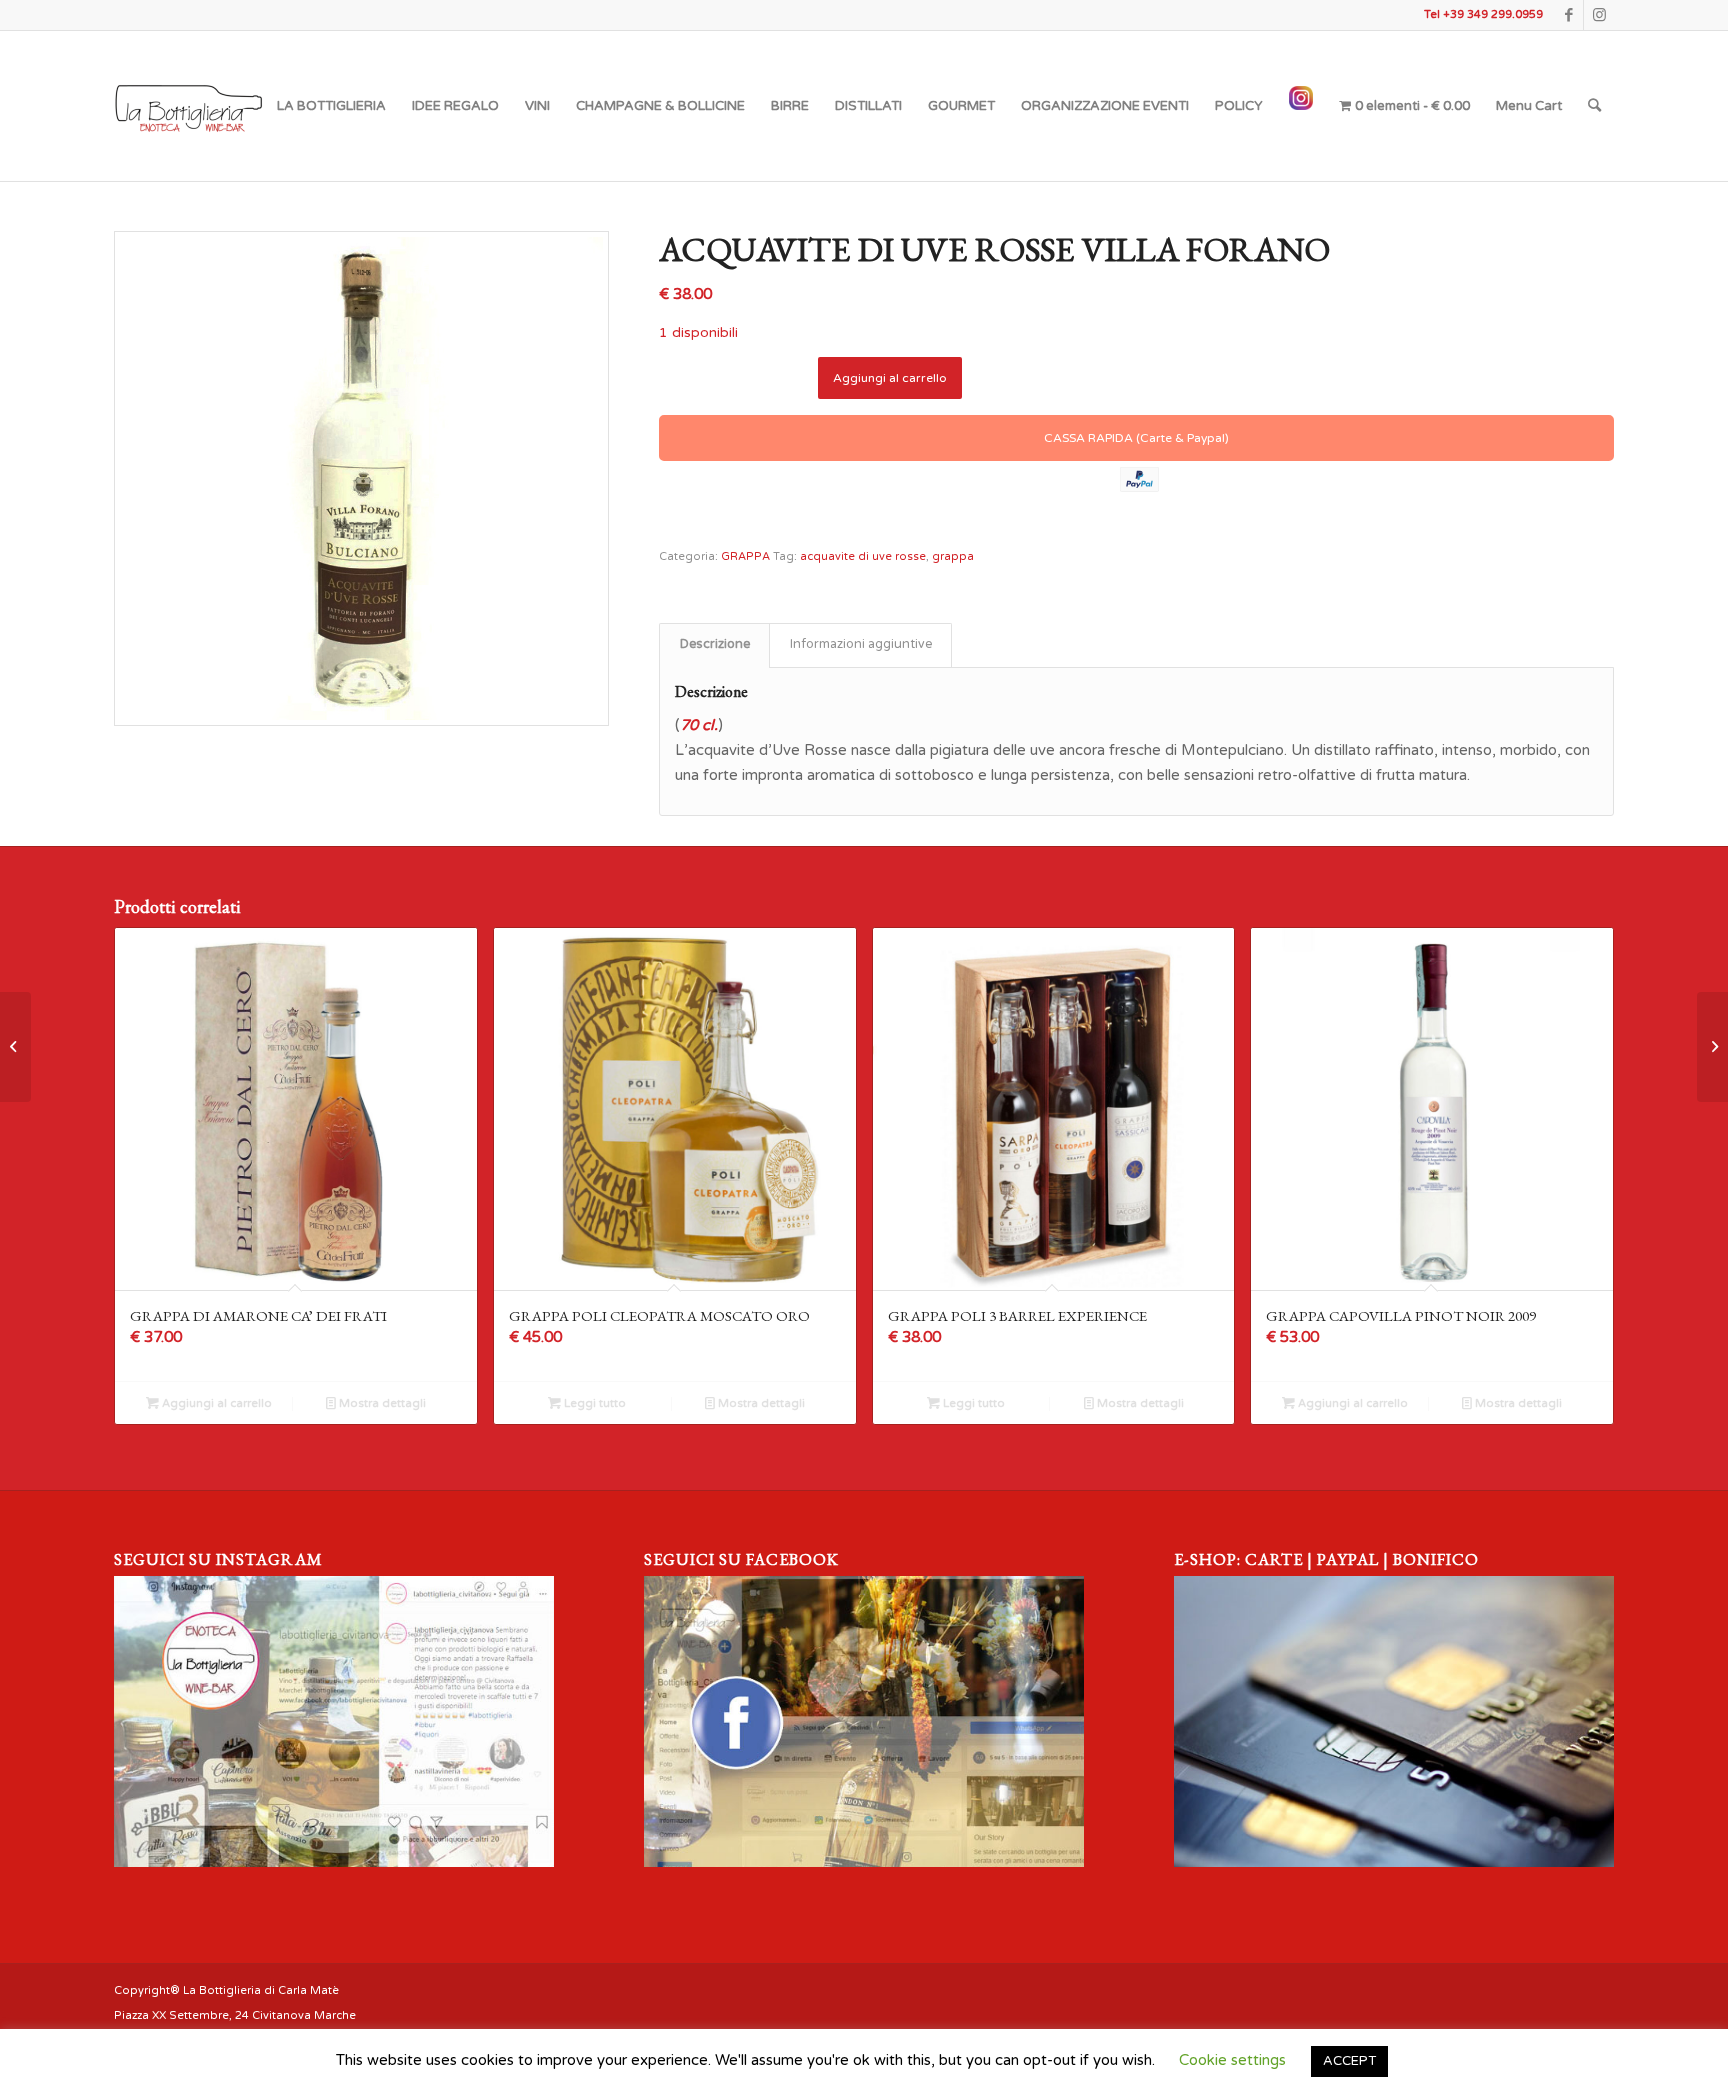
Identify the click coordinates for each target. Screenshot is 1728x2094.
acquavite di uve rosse (863, 556)
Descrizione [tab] (715, 644)
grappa (953, 556)
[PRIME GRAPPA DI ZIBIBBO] (1712, 1047)
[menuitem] (331, 106)
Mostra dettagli (381, 1403)
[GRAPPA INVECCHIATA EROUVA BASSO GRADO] (15, 1047)
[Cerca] (1594, 106)
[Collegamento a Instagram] (1599, 15)
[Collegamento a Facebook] (1568, 15)
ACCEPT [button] (1349, 2061)
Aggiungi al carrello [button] (215, 1403)
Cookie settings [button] (1232, 2060)
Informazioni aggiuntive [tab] (861, 644)
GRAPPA (745, 556)
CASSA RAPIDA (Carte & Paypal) (1136, 438)
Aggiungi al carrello (890, 378)
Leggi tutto (593, 1403)
